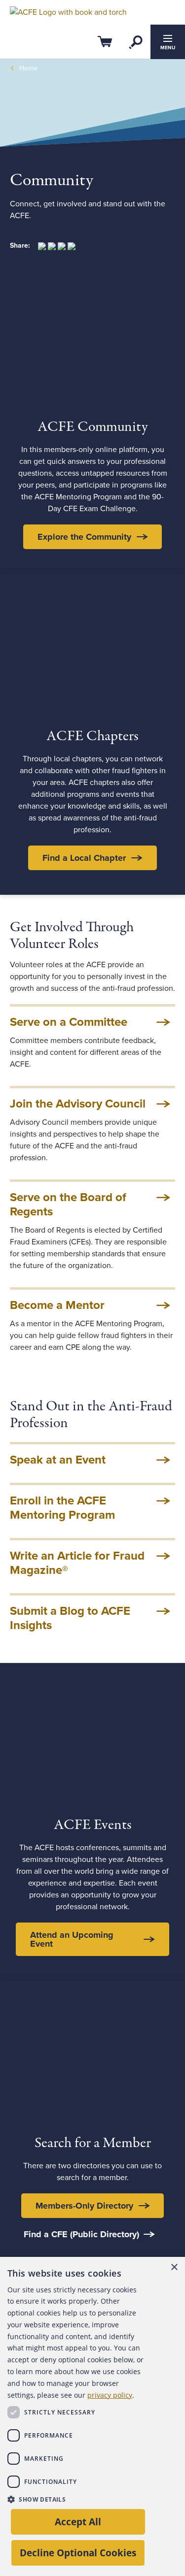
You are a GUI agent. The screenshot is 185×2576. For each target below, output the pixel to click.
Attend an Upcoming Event (72, 1939)
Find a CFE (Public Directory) (81, 2234)
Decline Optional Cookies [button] (78, 2553)
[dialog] (92, 2416)
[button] (75, 2499)
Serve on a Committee (69, 1022)
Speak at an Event (58, 1460)
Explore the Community (84, 537)
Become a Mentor (57, 1305)
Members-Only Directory (84, 2206)
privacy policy (110, 2395)
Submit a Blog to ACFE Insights (70, 1618)
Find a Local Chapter (84, 858)
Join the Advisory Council (78, 1104)
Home (28, 68)
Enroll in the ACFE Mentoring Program (62, 1508)
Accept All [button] (78, 2522)
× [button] (174, 2267)
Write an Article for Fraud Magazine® (77, 1563)
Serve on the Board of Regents (68, 1205)
